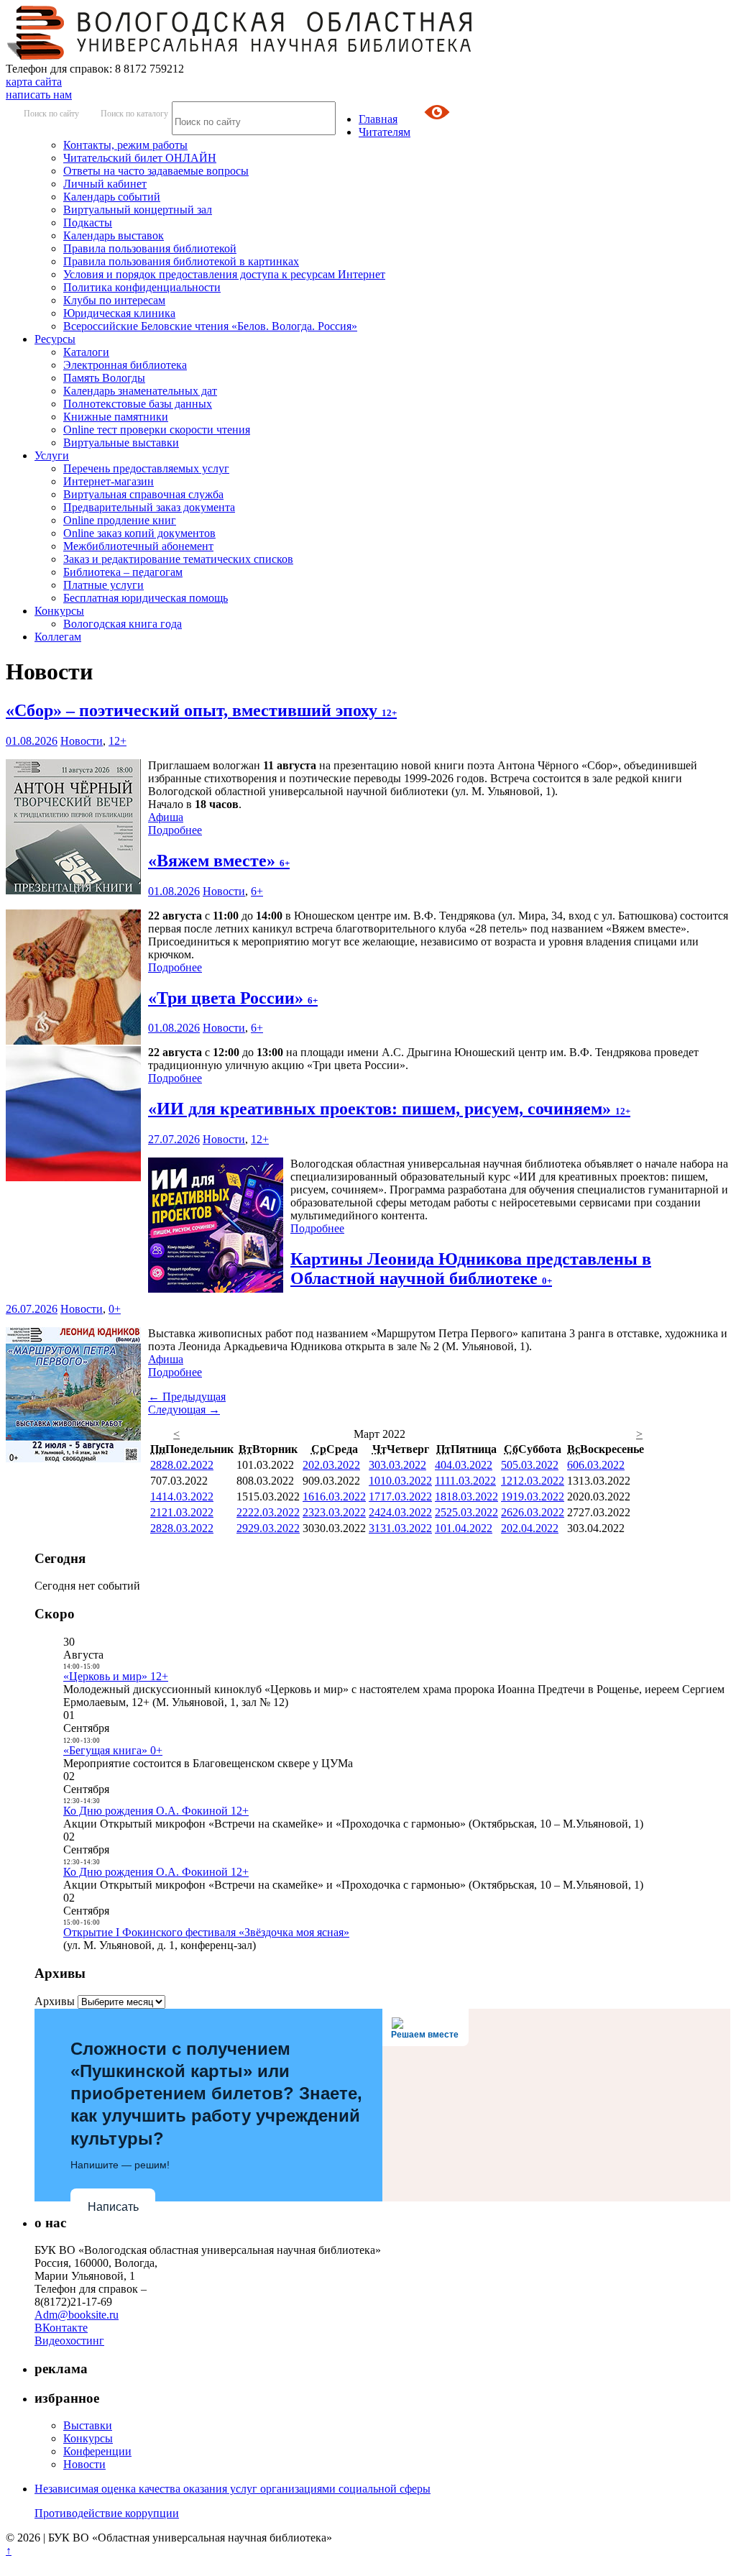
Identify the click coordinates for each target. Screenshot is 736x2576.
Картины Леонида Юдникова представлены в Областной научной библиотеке (471, 1269)
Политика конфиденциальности (142, 287)
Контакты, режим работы (125, 145)
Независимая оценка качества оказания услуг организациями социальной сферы (233, 2489)
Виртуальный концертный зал (138, 210)
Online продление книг (120, 520)
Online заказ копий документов (139, 533)
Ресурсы (55, 339)
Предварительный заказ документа (149, 507)
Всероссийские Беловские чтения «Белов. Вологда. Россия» (210, 326)
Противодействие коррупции (107, 2513)
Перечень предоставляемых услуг (146, 468)
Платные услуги (103, 585)
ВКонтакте (61, 2328)
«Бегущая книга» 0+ (113, 1750)
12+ (118, 741)
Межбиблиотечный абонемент (138, 546)
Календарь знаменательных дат (140, 391)
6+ (257, 891)
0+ (115, 1309)
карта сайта (34, 82)
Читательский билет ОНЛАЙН (140, 158)
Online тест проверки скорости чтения (157, 430)
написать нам (39, 95)
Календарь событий (112, 197)
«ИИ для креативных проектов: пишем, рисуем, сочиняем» (389, 1109)
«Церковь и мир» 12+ (116, 1676)
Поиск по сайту (51, 114)
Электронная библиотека (125, 365)
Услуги (52, 455)
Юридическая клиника (119, 313)
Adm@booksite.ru (77, 2315)
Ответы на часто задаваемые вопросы (156, 171)
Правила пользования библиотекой (150, 248)
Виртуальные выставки (121, 443)
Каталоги (86, 352)
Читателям (385, 132)
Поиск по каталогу (134, 114)
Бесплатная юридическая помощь (146, 598)
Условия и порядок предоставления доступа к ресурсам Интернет (224, 274)
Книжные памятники (116, 417)
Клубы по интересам (114, 300)
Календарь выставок (114, 235)
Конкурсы (59, 611)
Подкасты (88, 223)
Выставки (88, 2425)
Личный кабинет (105, 184)
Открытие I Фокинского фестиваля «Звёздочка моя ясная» (206, 1932)
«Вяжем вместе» (219, 861)
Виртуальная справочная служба (143, 494)
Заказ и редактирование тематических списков (178, 559)
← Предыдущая (187, 1397)
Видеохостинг (69, 2341)
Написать (113, 2207)
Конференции (97, 2451)
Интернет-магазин (109, 481)
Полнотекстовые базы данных (138, 404)
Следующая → (184, 1410)
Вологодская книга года (123, 624)
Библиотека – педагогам (123, 572)
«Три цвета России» (233, 998)
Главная (378, 119)
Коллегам (58, 637)
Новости (82, 741)
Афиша (166, 817)
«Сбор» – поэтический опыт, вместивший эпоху (201, 710)
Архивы (55, 2001)
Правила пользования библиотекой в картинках (181, 261)
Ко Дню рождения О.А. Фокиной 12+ (156, 1811)
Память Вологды (104, 378)
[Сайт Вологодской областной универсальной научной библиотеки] (240, 56)
